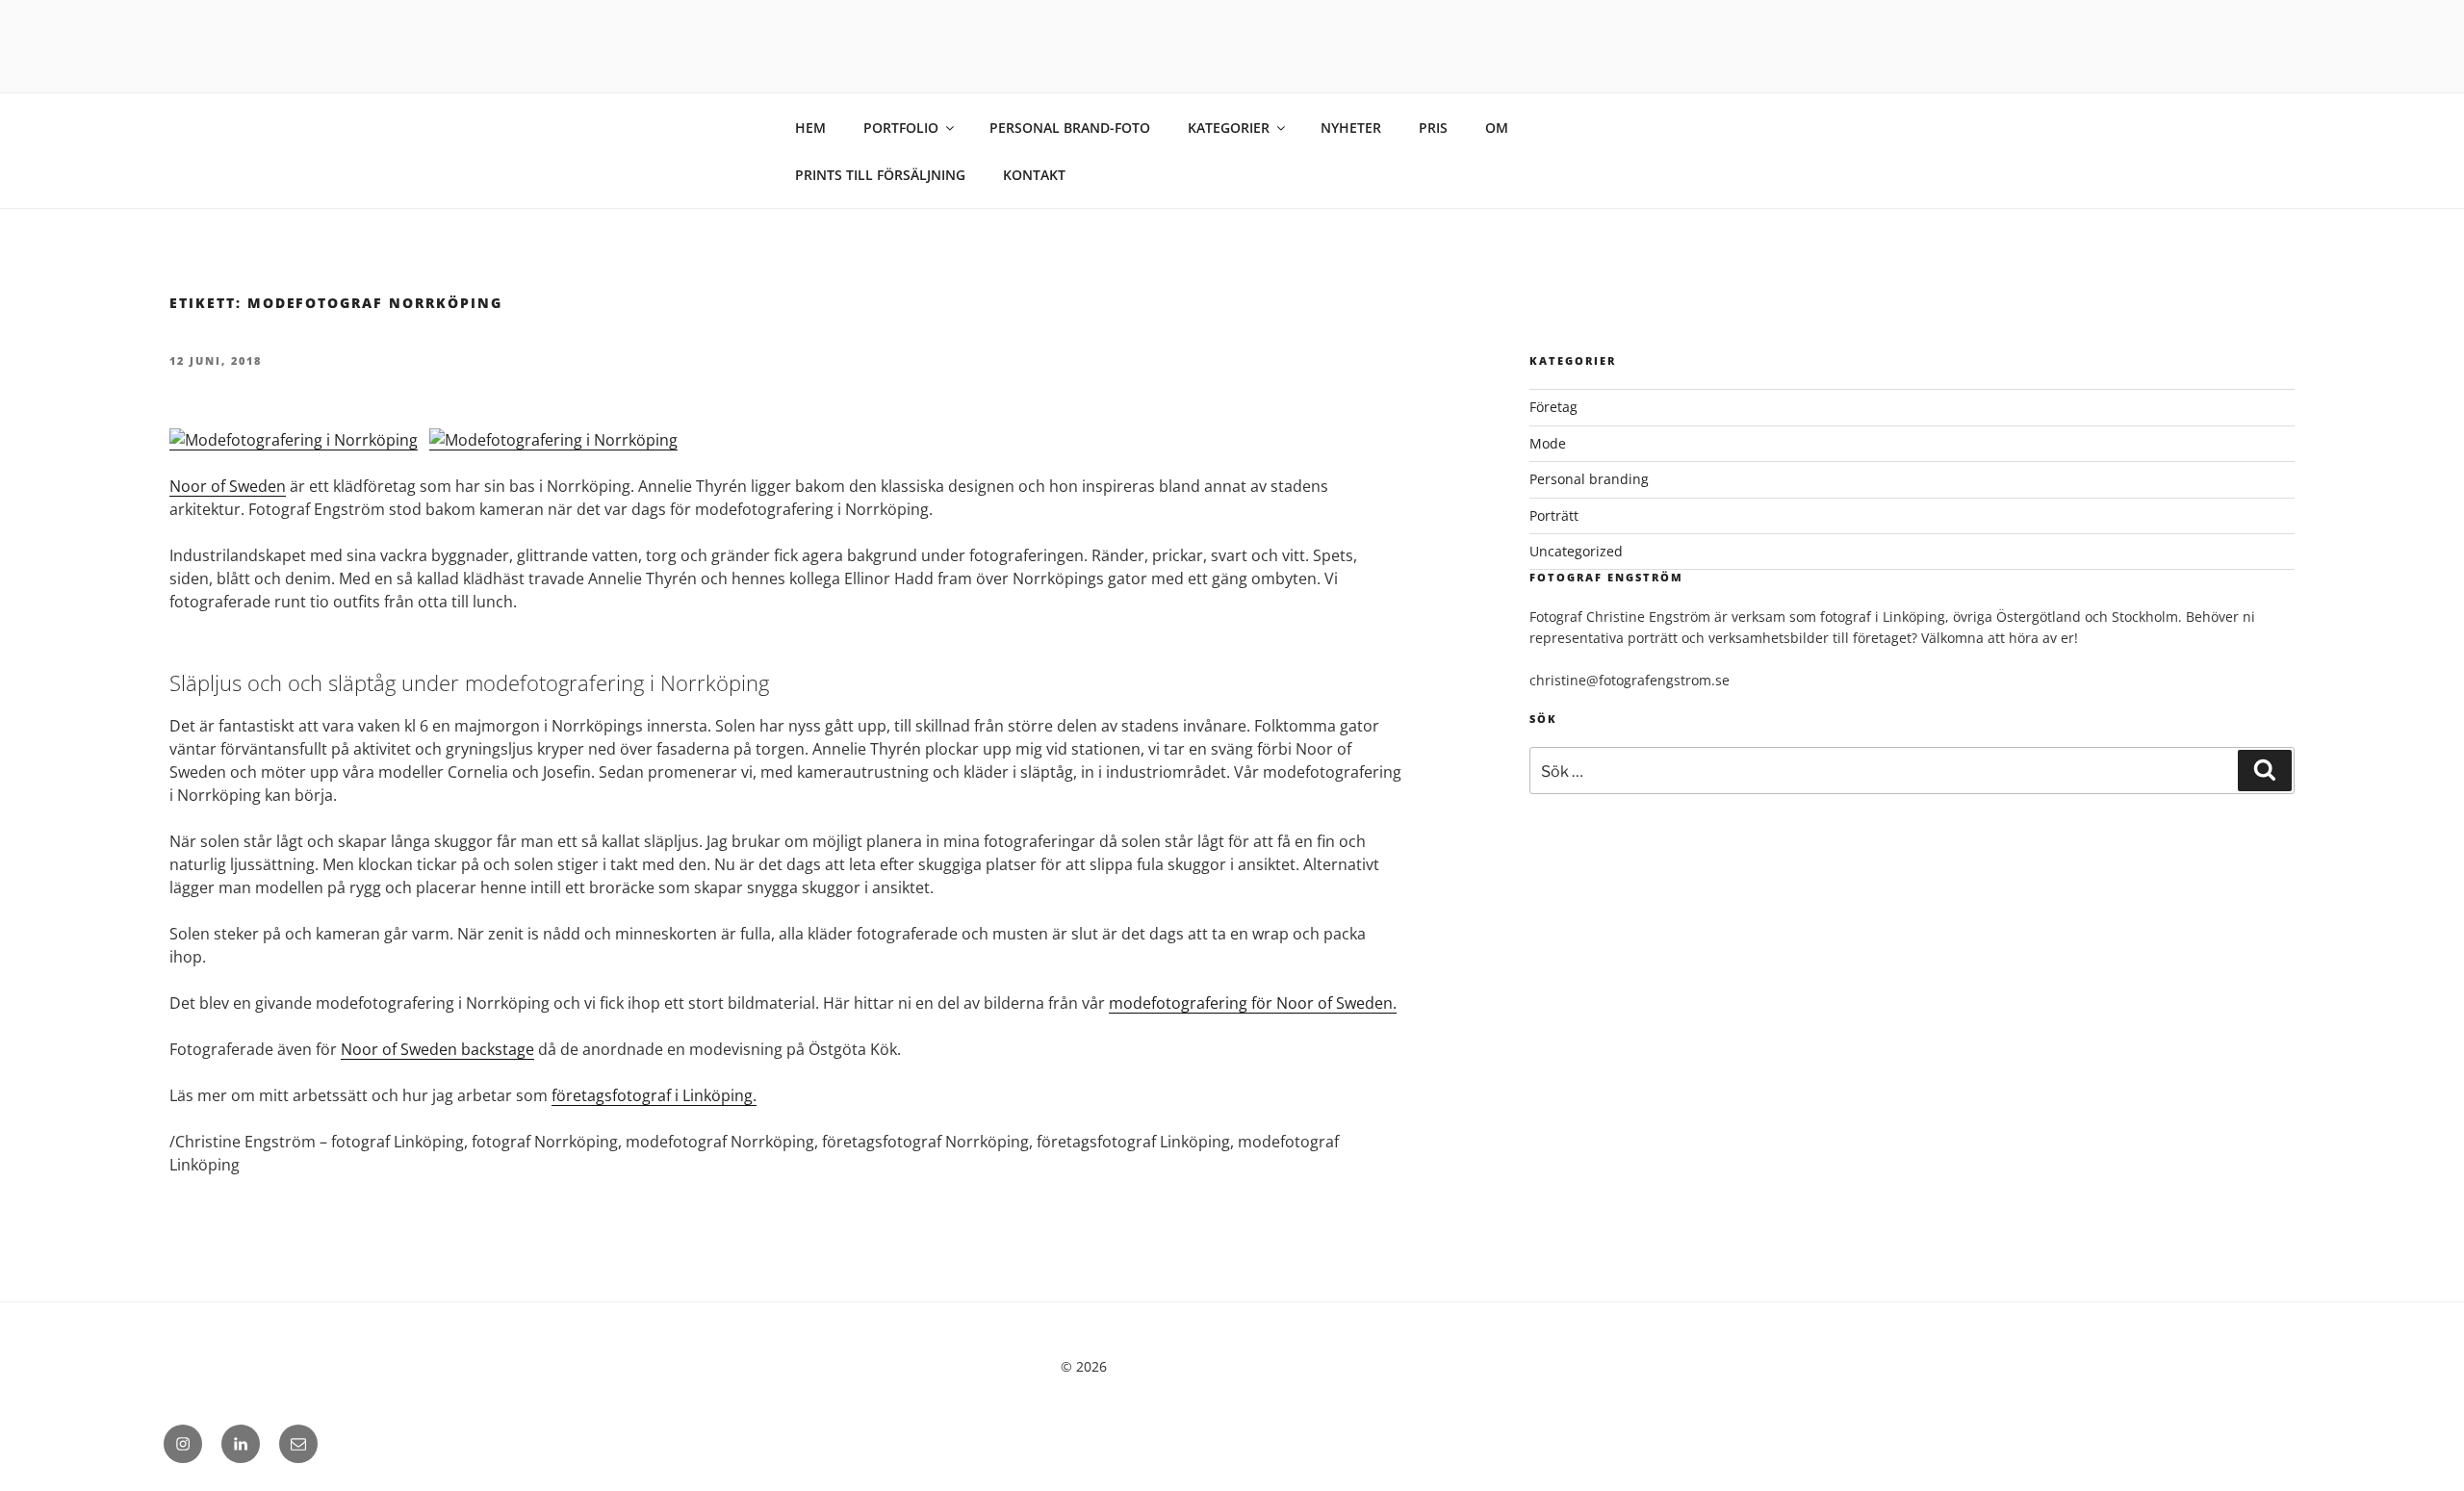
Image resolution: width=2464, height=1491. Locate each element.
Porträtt (1554, 515)
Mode (1548, 443)
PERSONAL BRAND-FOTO (1070, 128)
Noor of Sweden (228, 486)
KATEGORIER (1229, 128)
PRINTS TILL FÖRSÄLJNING (880, 175)
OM (1497, 128)
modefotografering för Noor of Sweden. (1253, 1003)
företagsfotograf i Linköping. (654, 1095)
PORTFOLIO (901, 128)
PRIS (1433, 128)
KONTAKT (1034, 175)
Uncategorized (1576, 551)
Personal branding (1589, 479)
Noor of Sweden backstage (437, 1049)
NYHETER (1351, 128)
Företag (1553, 407)
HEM (810, 128)
